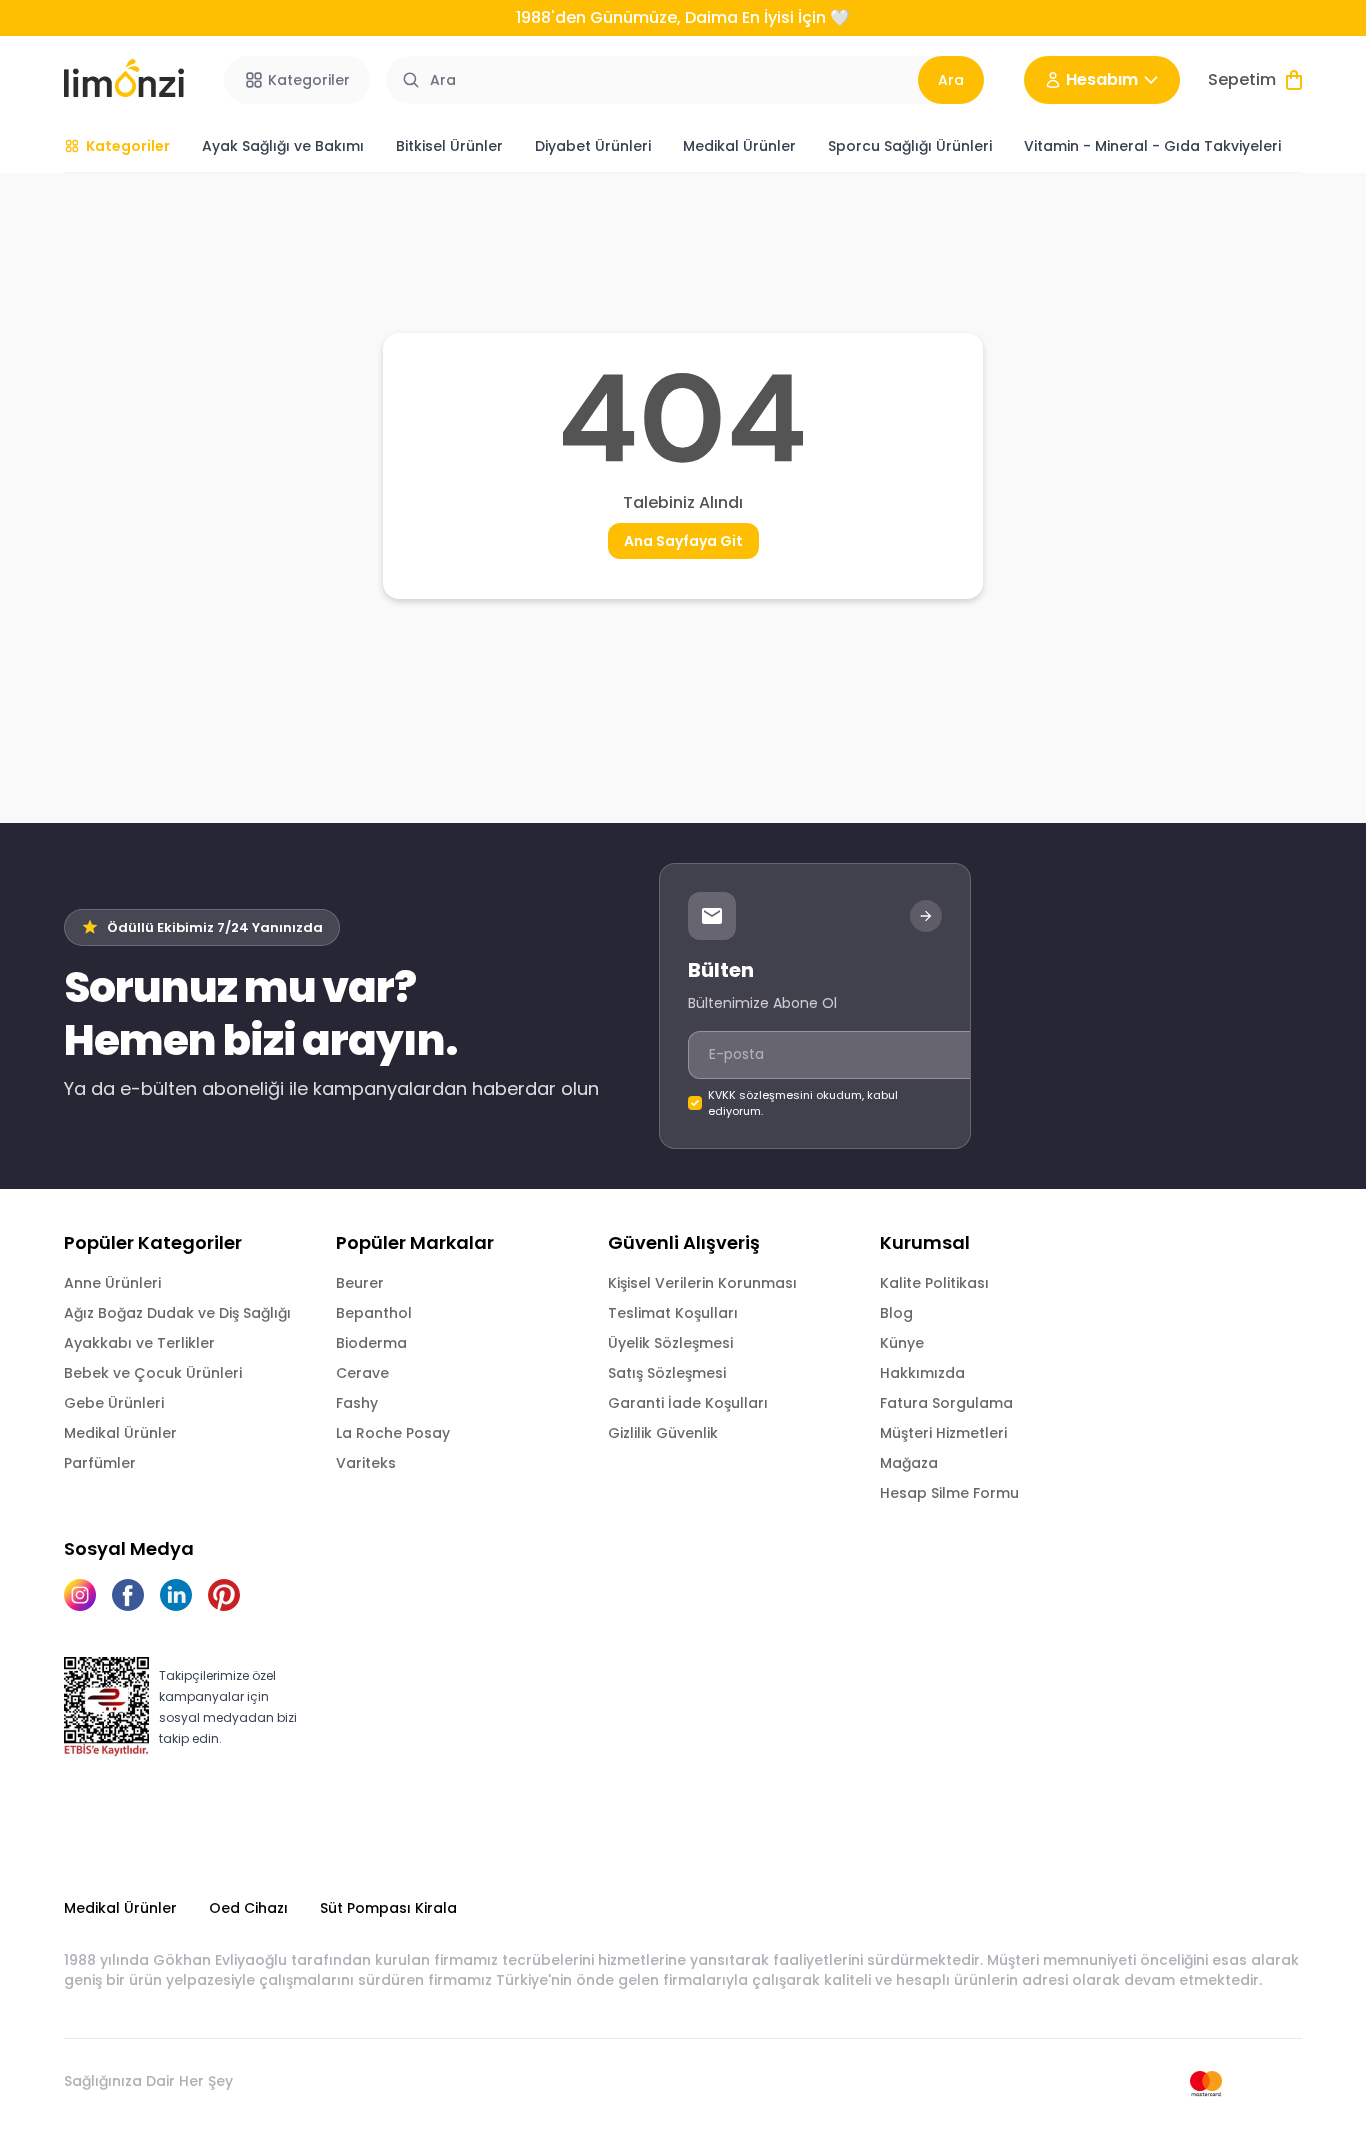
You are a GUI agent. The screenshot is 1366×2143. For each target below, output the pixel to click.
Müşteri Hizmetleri (943, 1433)
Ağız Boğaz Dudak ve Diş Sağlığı (177, 1313)
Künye (902, 1343)
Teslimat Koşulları (673, 1313)
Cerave (362, 1373)
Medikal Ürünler (120, 1433)
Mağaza (909, 1463)
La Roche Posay (393, 1433)
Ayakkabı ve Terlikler (139, 1343)
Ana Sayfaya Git (683, 541)
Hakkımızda (922, 1373)
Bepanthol (374, 1313)
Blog (896, 1313)
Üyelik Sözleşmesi (670, 1343)
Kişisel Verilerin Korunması (702, 1283)
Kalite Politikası (934, 1283)
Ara (951, 80)
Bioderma (371, 1343)
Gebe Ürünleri (114, 1403)
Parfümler (100, 1463)
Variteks (366, 1463)
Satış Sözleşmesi (667, 1373)
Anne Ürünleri (112, 1283)
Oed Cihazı (248, 1908)
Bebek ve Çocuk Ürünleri (153, 1373)
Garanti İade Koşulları (688, 1403)
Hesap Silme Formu (949, 1493)
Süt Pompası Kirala (388, 1908)
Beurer (360, 1283)
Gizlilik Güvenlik (663, 1433)
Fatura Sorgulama (946, 1403)
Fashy (357, 1403)
